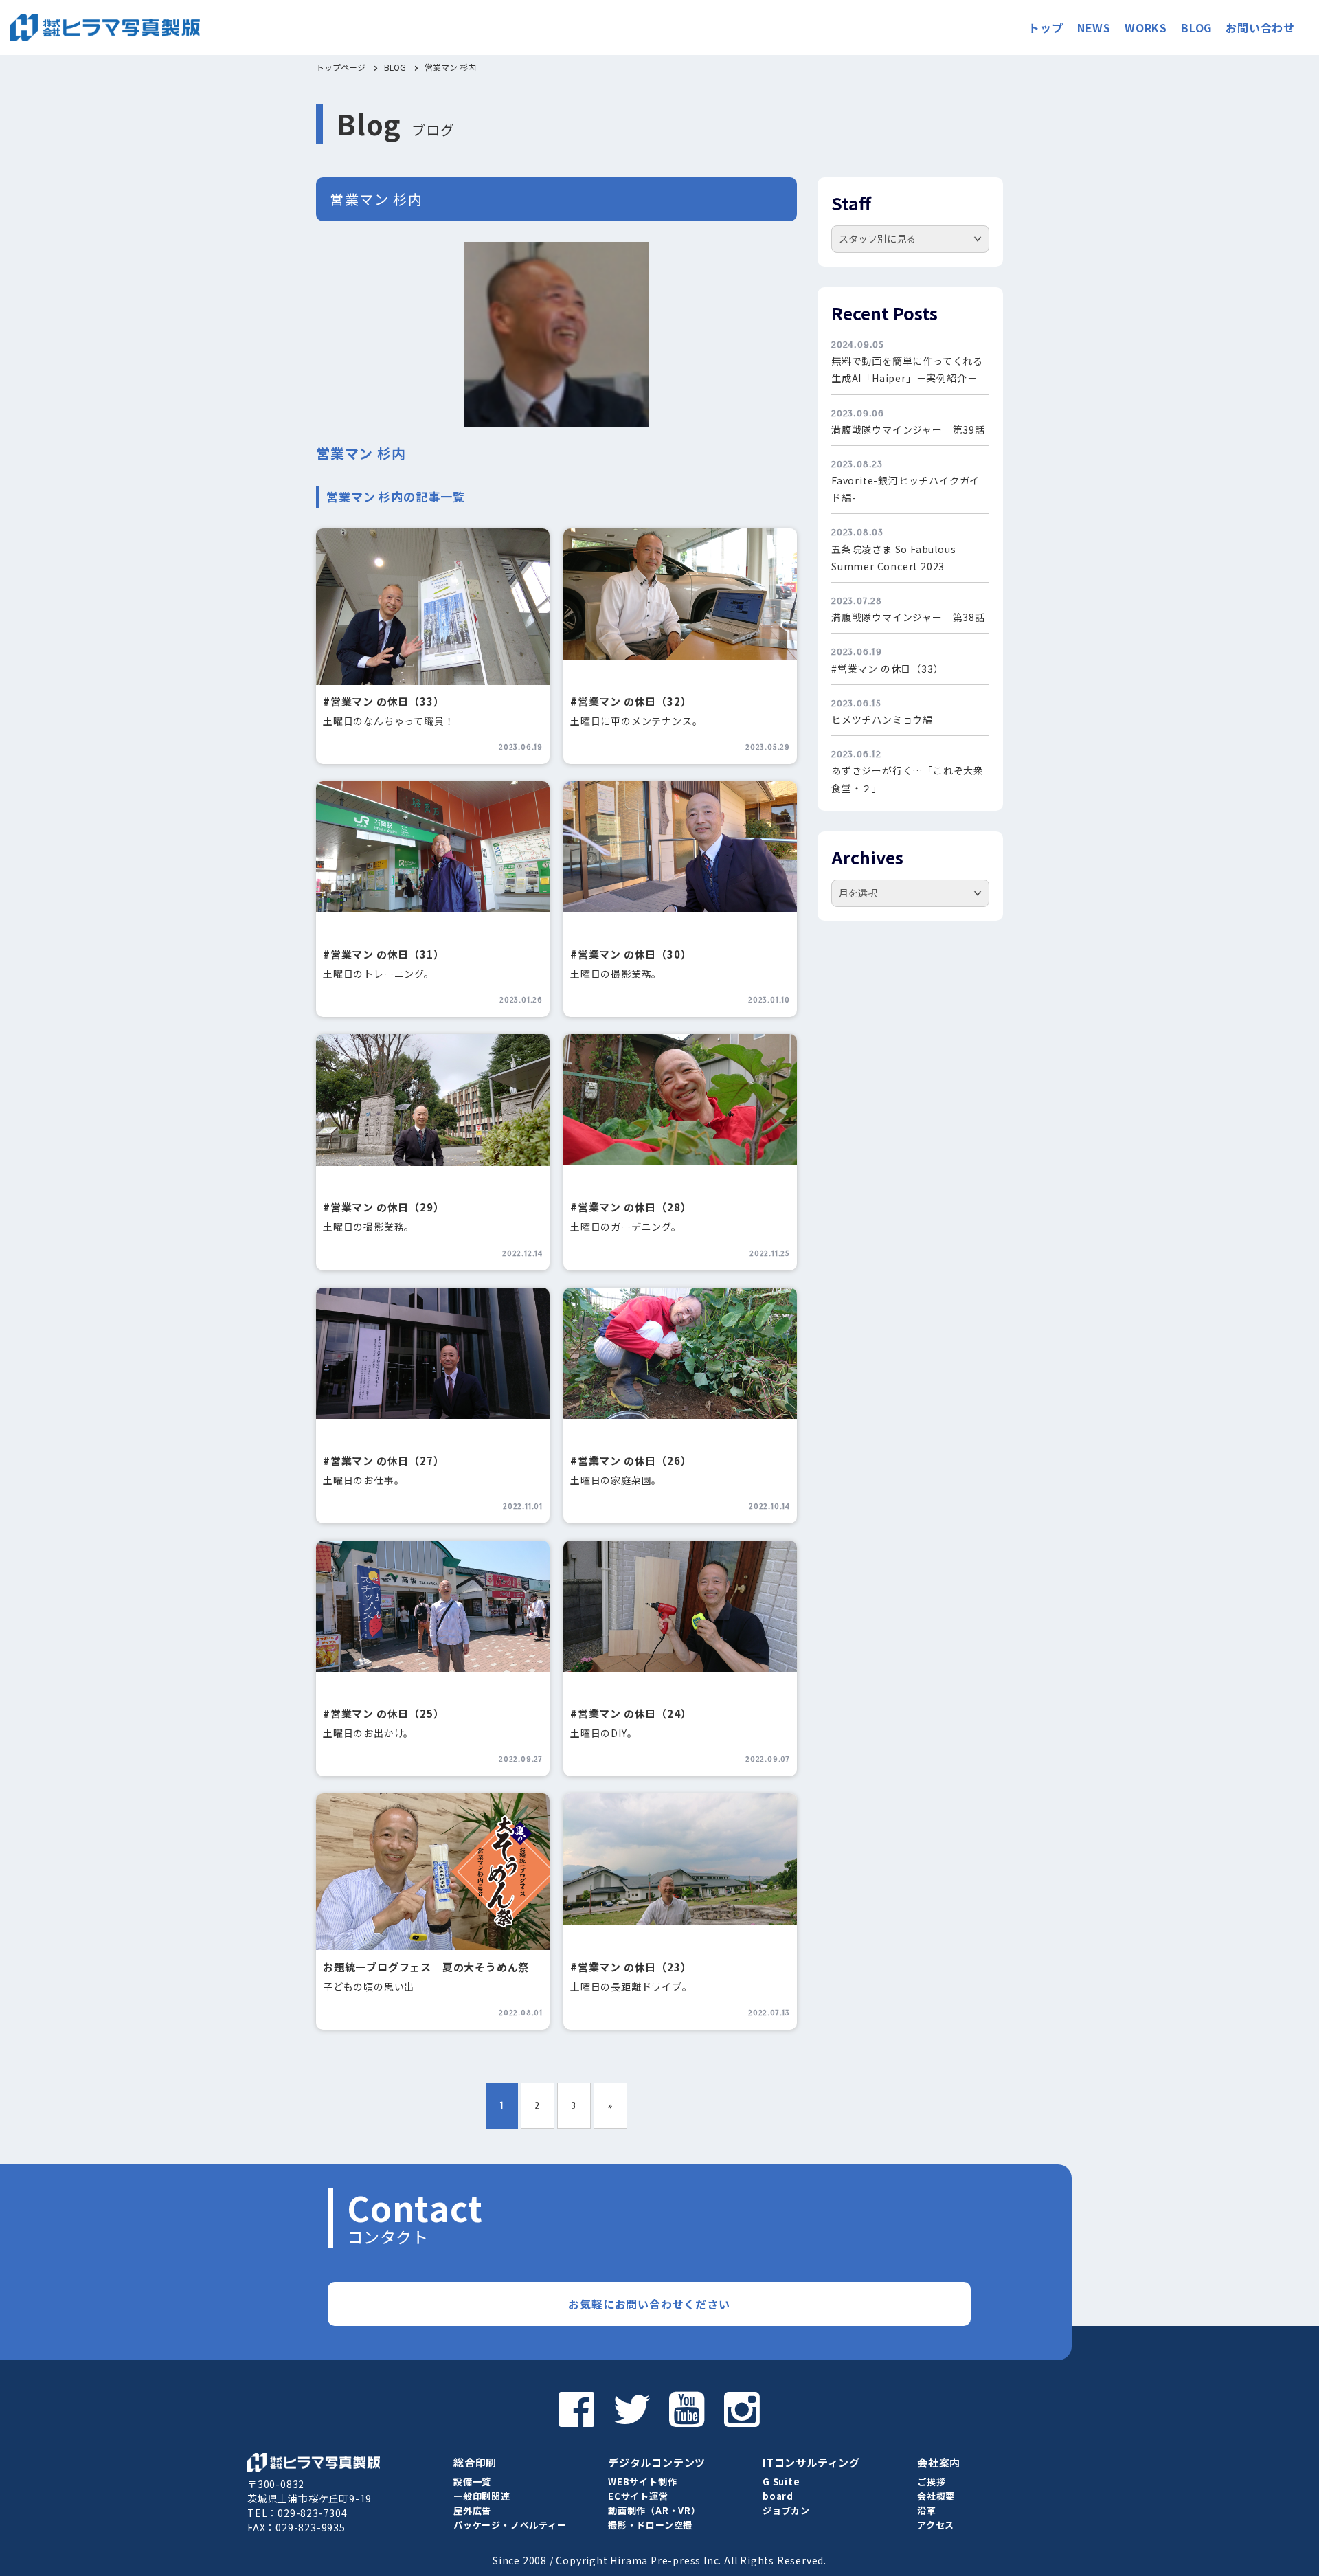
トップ (1046, 27)
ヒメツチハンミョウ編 (882, 719)
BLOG (1196, 27)
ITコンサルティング (811, 2462)
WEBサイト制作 (642, 2482)
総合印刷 (475, 2462)
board (778, 2496)
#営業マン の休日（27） (383, 1460)
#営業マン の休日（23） (631, 1967)
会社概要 (936, 2496)
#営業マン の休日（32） (631, 701)
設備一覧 (472, 2482)
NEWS (1094, 27)
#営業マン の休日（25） (383, 1713)
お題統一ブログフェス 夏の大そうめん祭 (426, 1967)
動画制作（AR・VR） (654, 2510)
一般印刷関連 (482, 2496)
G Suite (781, 2482)
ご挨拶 (931, 2482)
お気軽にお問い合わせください (649, 2304)
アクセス (936, 2525)
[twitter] (632, 2408)
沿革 (927, 2510)
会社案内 (939, 2462)
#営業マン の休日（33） (383, 701)
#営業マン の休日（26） (631, 1460)
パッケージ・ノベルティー (510, 2525)
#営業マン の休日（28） (631, 1207)
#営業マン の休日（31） (383, 954)
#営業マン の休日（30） (631, 954)
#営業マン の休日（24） (631, 1713)
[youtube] (687, 2408)
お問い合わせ (1260, 27)
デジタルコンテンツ (657, 2462)
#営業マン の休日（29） (383, 1207)
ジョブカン (786, 2510)
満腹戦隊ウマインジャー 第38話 (908, 617)
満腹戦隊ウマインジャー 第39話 (908, 429)
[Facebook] (577, 2408)
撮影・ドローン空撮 (650, 2525)
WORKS (1146, 27)
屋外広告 (472, 2510)
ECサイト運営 (638, 2496)
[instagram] (742, 2408)
